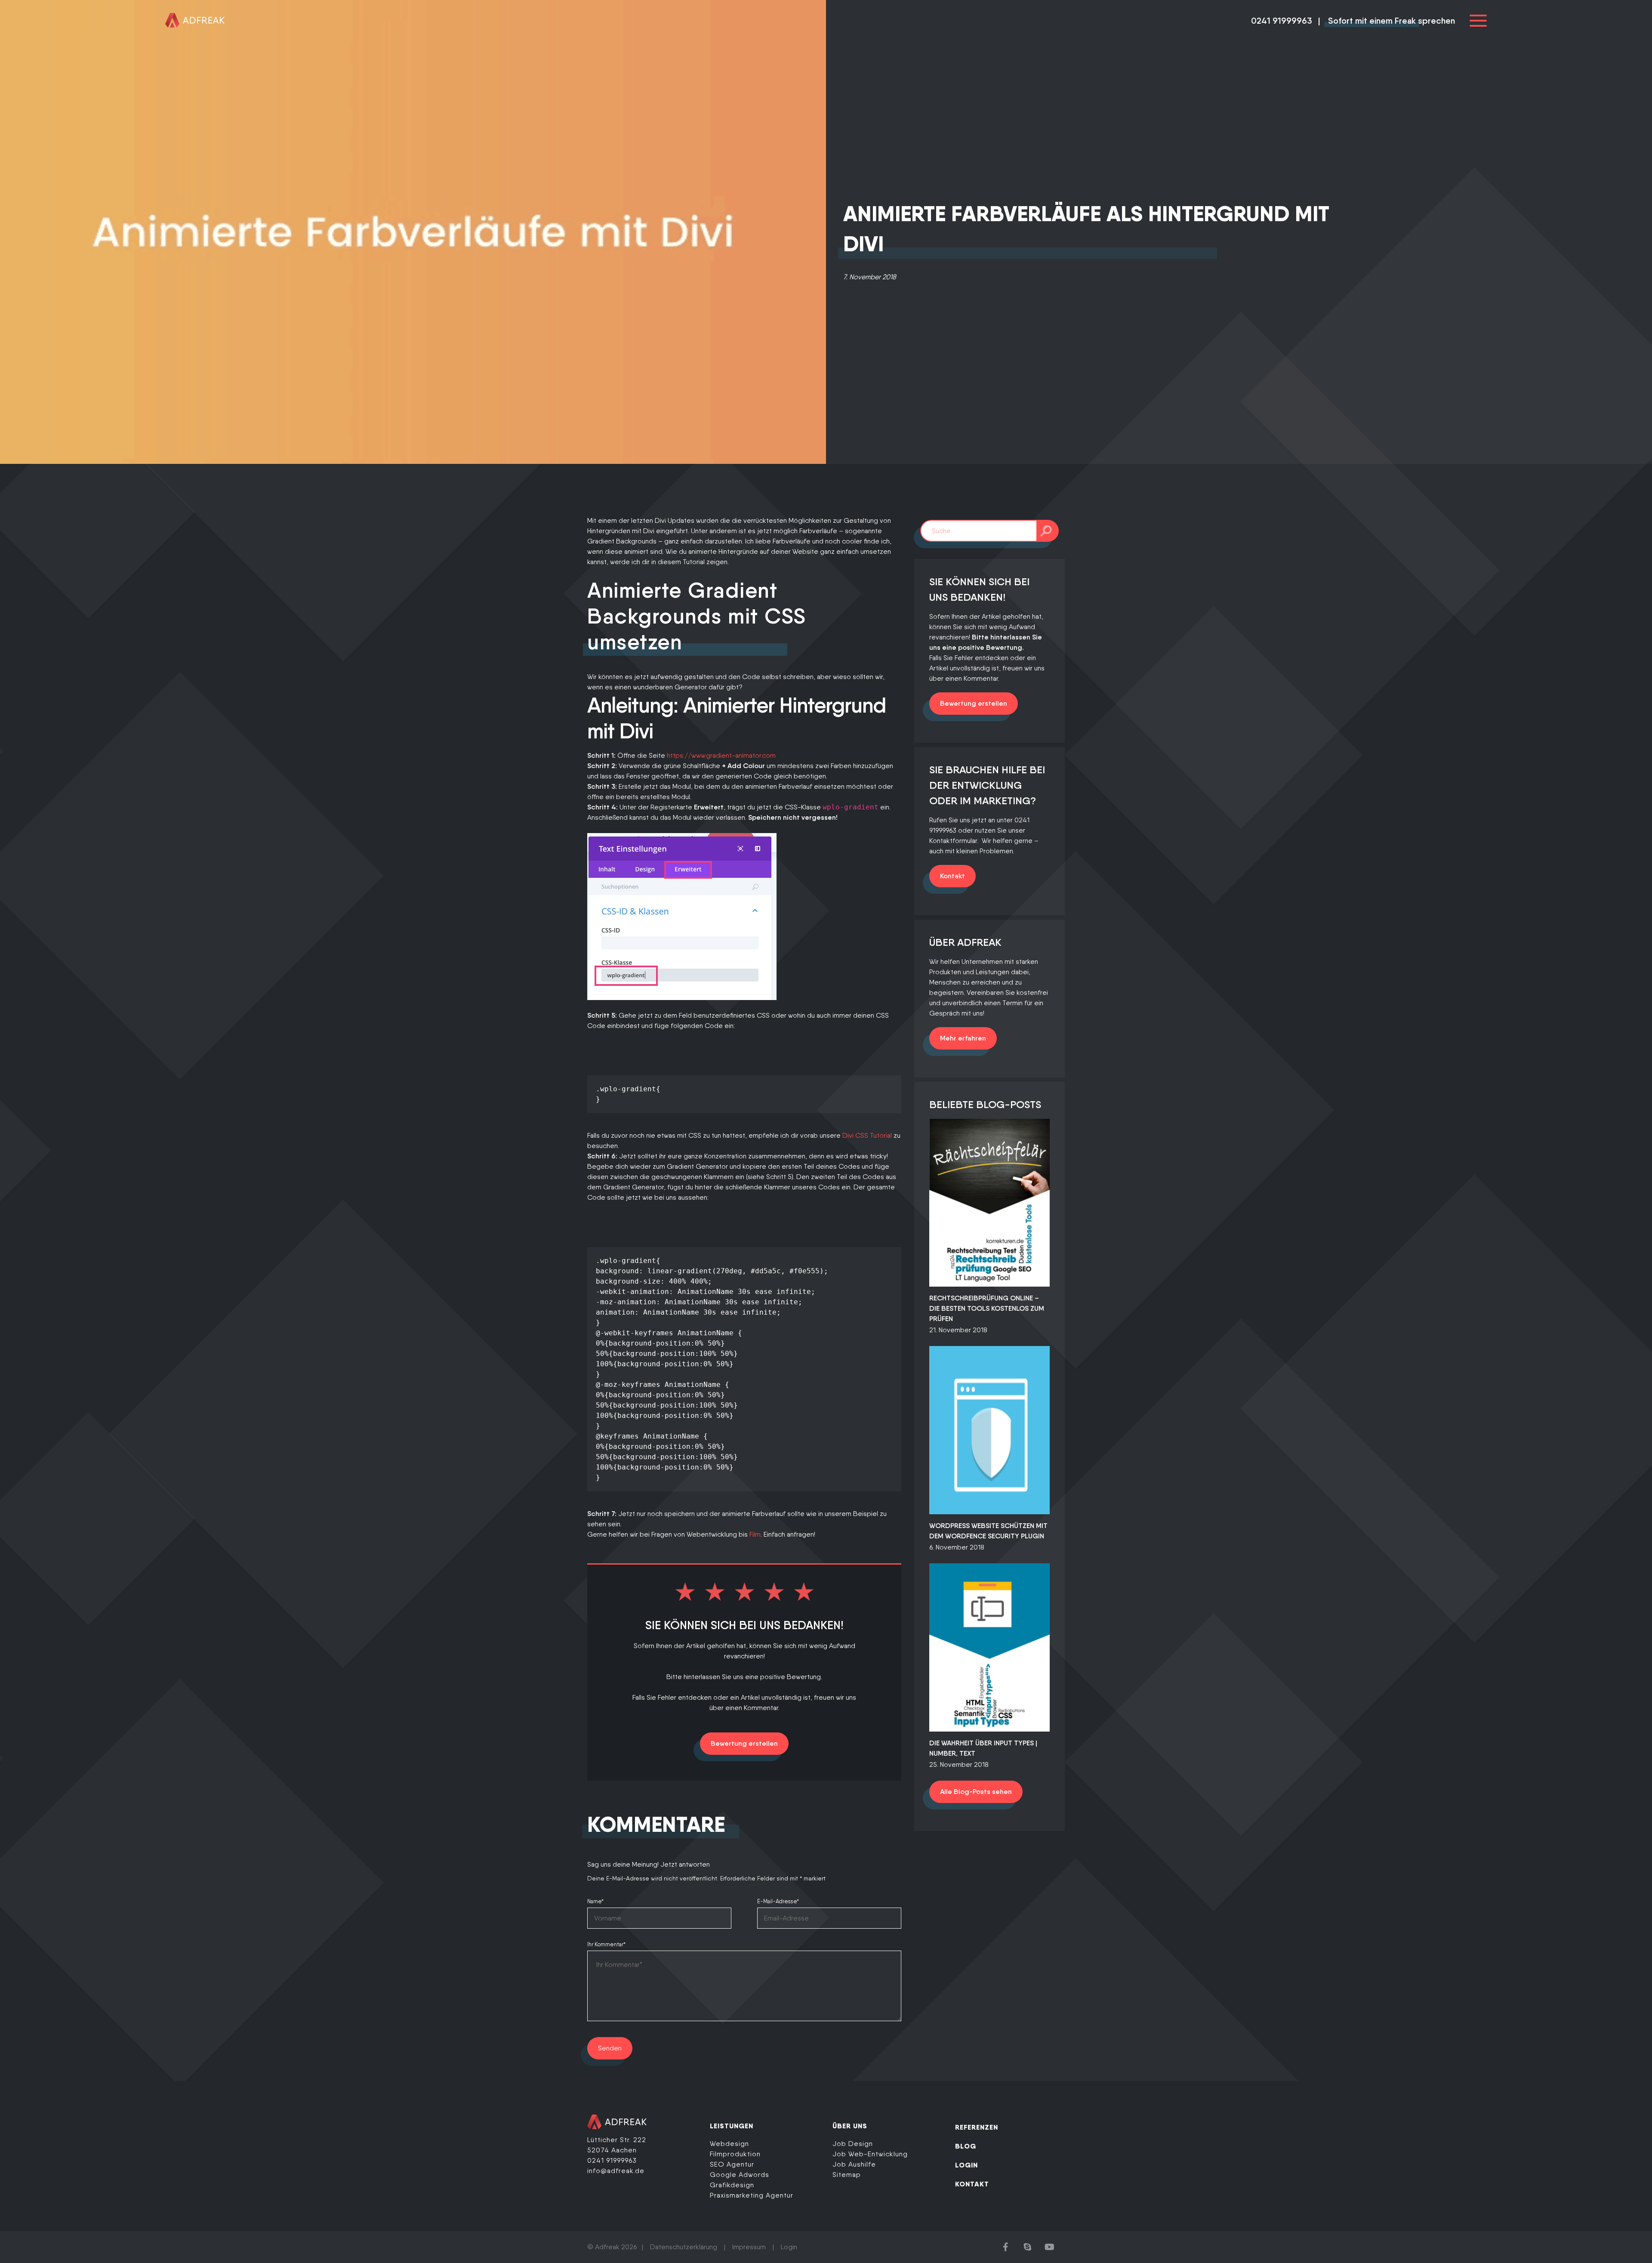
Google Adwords (740, 2175)
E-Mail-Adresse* (778, 1901)
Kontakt (952, 876)
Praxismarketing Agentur (752, 2195)
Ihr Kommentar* (606, 1944)
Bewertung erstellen (744, 1743)
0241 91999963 (1282, 21)
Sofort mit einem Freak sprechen (1392, 21)
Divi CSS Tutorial (867, 1135)
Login (789, 2247)
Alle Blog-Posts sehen (976, 1792)
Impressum (749, 2247)
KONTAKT (972, 2184)
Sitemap (847, 2175)
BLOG (966, 2146)
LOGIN (966, 2165)
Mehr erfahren (963, 1038)
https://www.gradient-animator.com (721, 755)
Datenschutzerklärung (684, 2247)
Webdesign (729, 2144)
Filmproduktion (735, 2154)
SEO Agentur (732, 2164)
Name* (595, 1901)
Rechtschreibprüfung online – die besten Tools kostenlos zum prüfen (987, 1308)
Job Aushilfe (854, 2164)
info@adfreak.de (616, 2171)
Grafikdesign (732, 2185)
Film (755, 1534)
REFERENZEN (977, 2127)
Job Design (853, 2144)
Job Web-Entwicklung (870, 2154)
